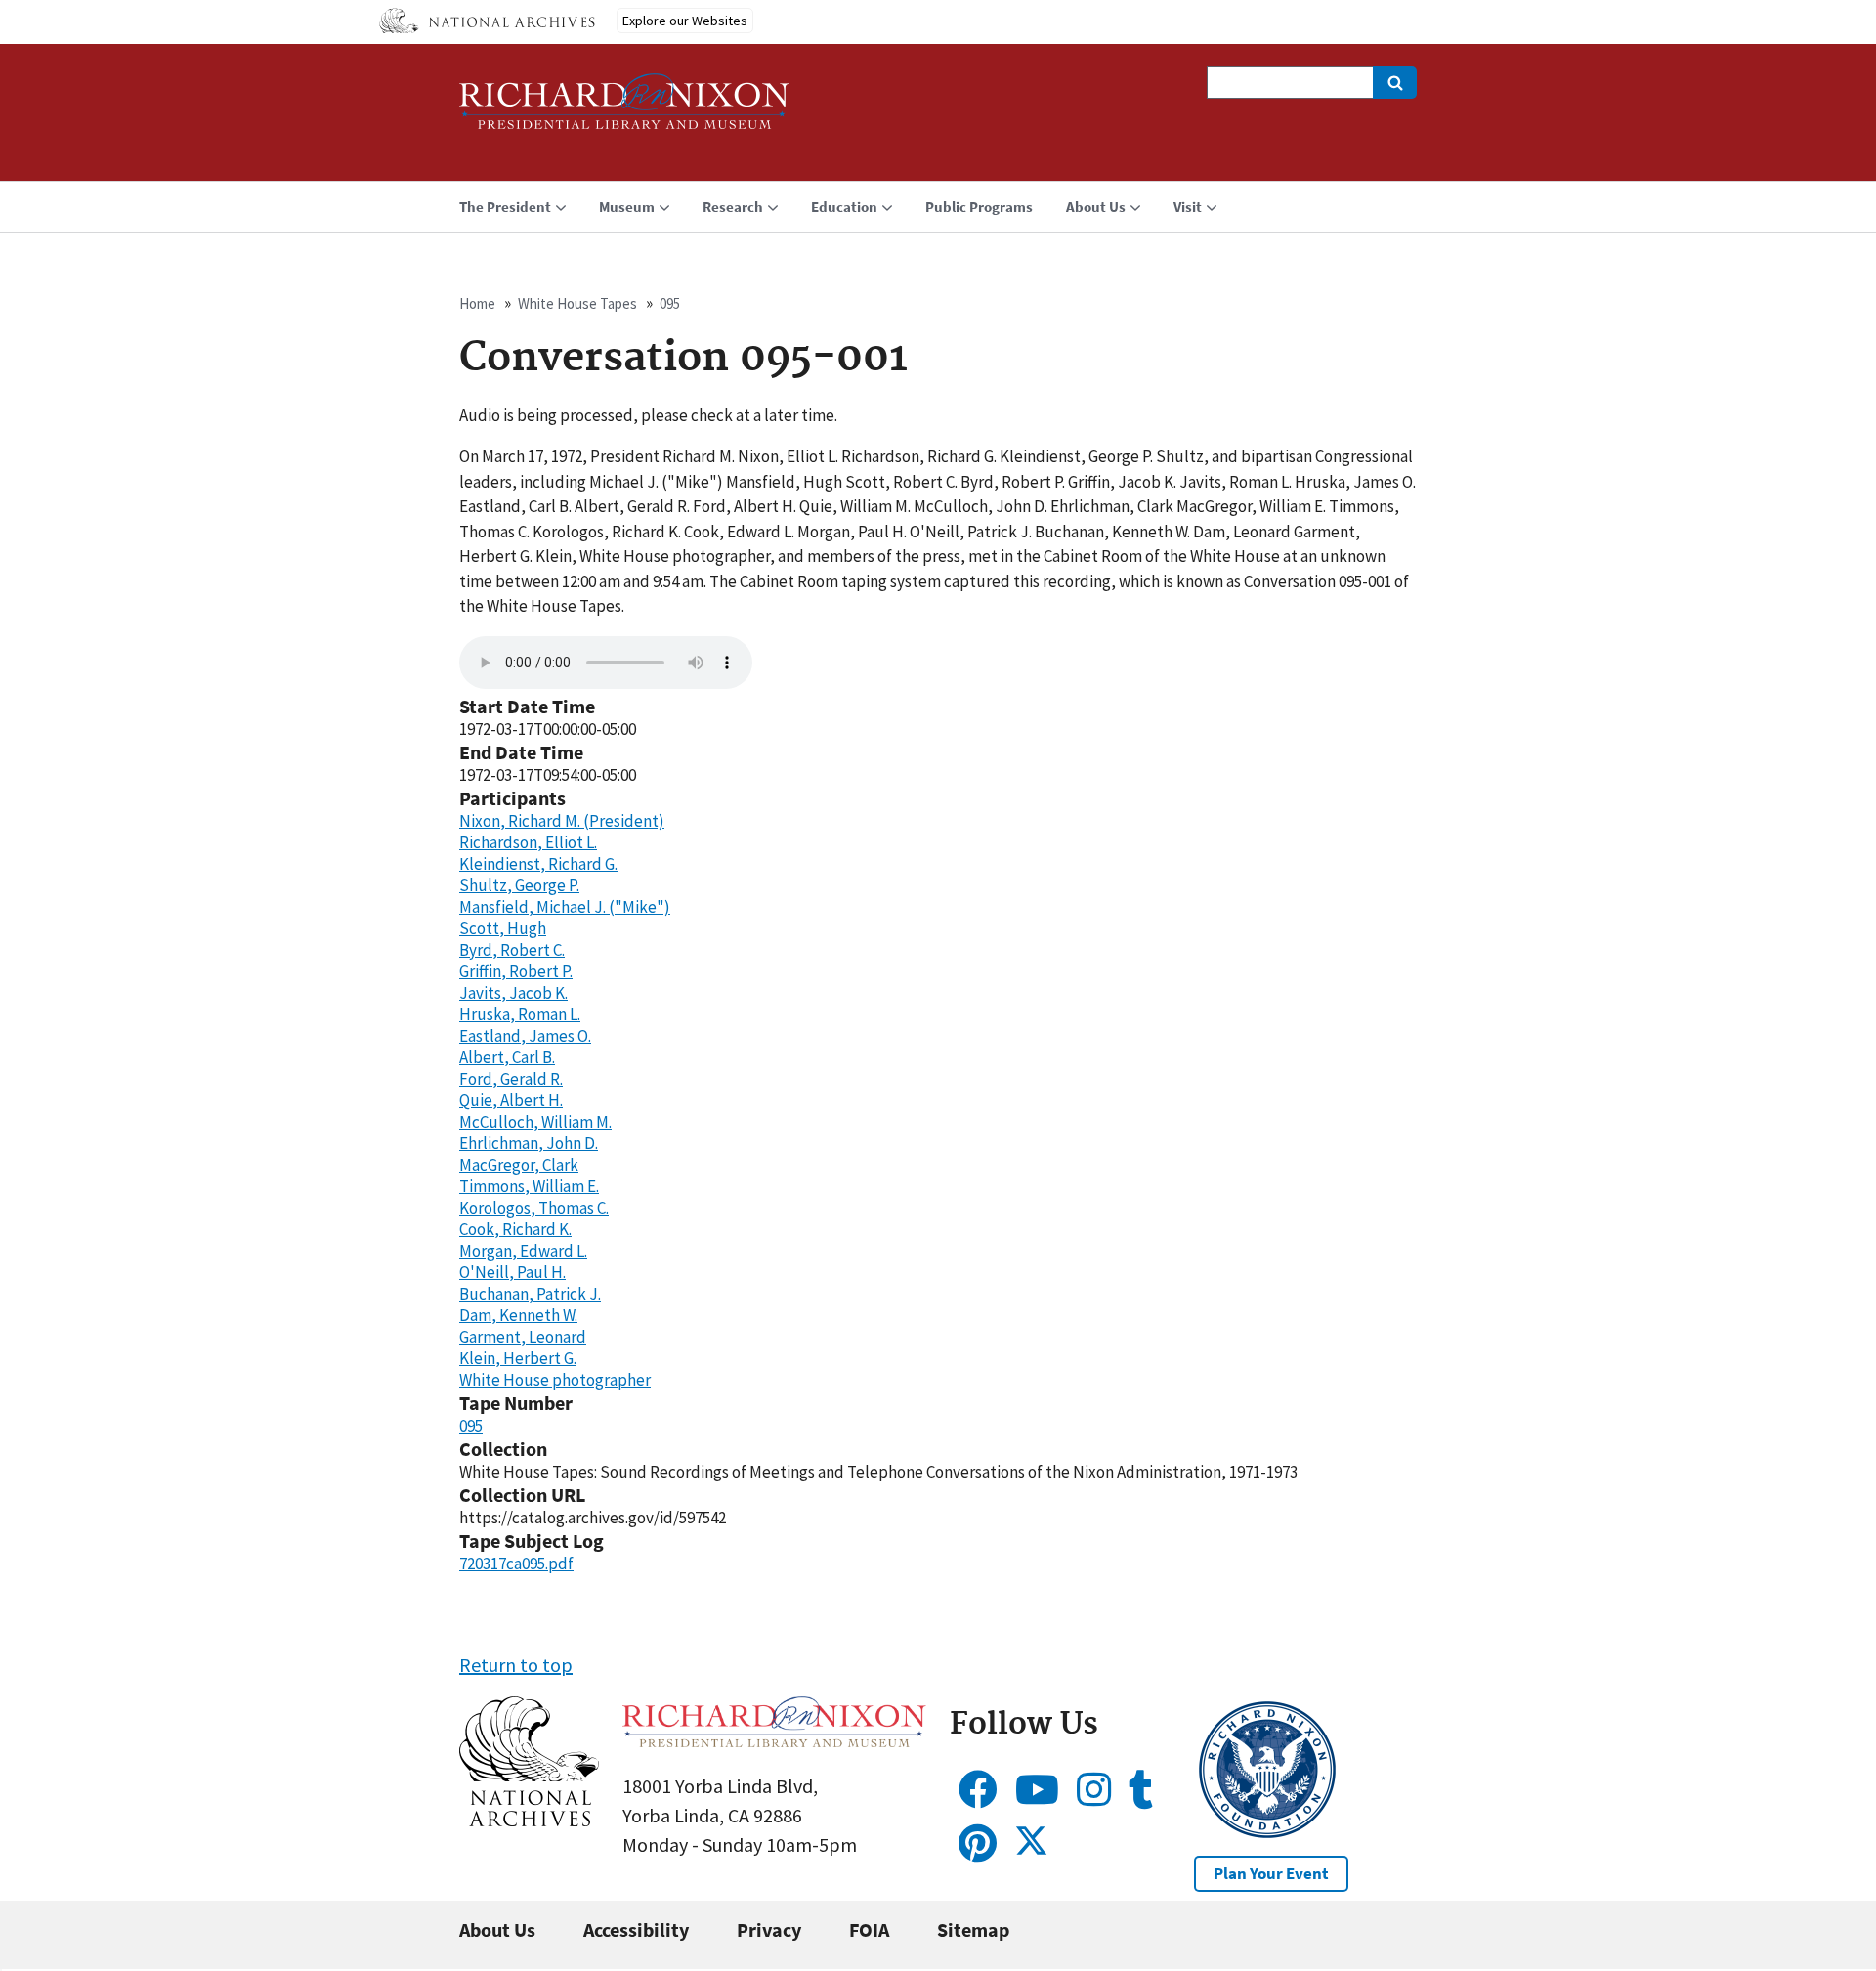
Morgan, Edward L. (523, 1251)
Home (477, 303)
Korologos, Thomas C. (534, 1208)
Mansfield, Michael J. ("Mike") (565, 907)
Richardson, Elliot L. (528, 842)
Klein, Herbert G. (518, 1358)
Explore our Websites (685, 21)
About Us (497, 1929)
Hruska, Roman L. (520, 1014)
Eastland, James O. (525, 1036)
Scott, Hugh (503, 928)
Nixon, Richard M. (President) (562, 821)
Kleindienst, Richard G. (538, 864)
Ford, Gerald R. (511, 1079)
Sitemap (973, 1929)
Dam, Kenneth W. (518, 1315)
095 (670, 303)
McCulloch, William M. (535, 1122)
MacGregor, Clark (519, 1165)
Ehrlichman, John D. (529, 1143)
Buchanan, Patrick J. (530, 1294)
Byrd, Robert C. (512, 950)
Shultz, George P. (519, 885)
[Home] (624, 110)
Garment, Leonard (523, 1337)
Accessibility (636, 1929)
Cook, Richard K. (515, 1229)
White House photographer (555, 1380)
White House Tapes (577, 303)
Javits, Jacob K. (513, 993)
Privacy (769, 1929)
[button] (529, 1819)
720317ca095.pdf (516, 1564)
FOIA (869, 1929)
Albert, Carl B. (507, 1057)
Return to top (516, 1665)
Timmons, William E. (529, 1186)
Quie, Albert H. (511, 1100)
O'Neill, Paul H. (512, 1272)
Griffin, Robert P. (516, 971)
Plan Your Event (1271, 1873)
